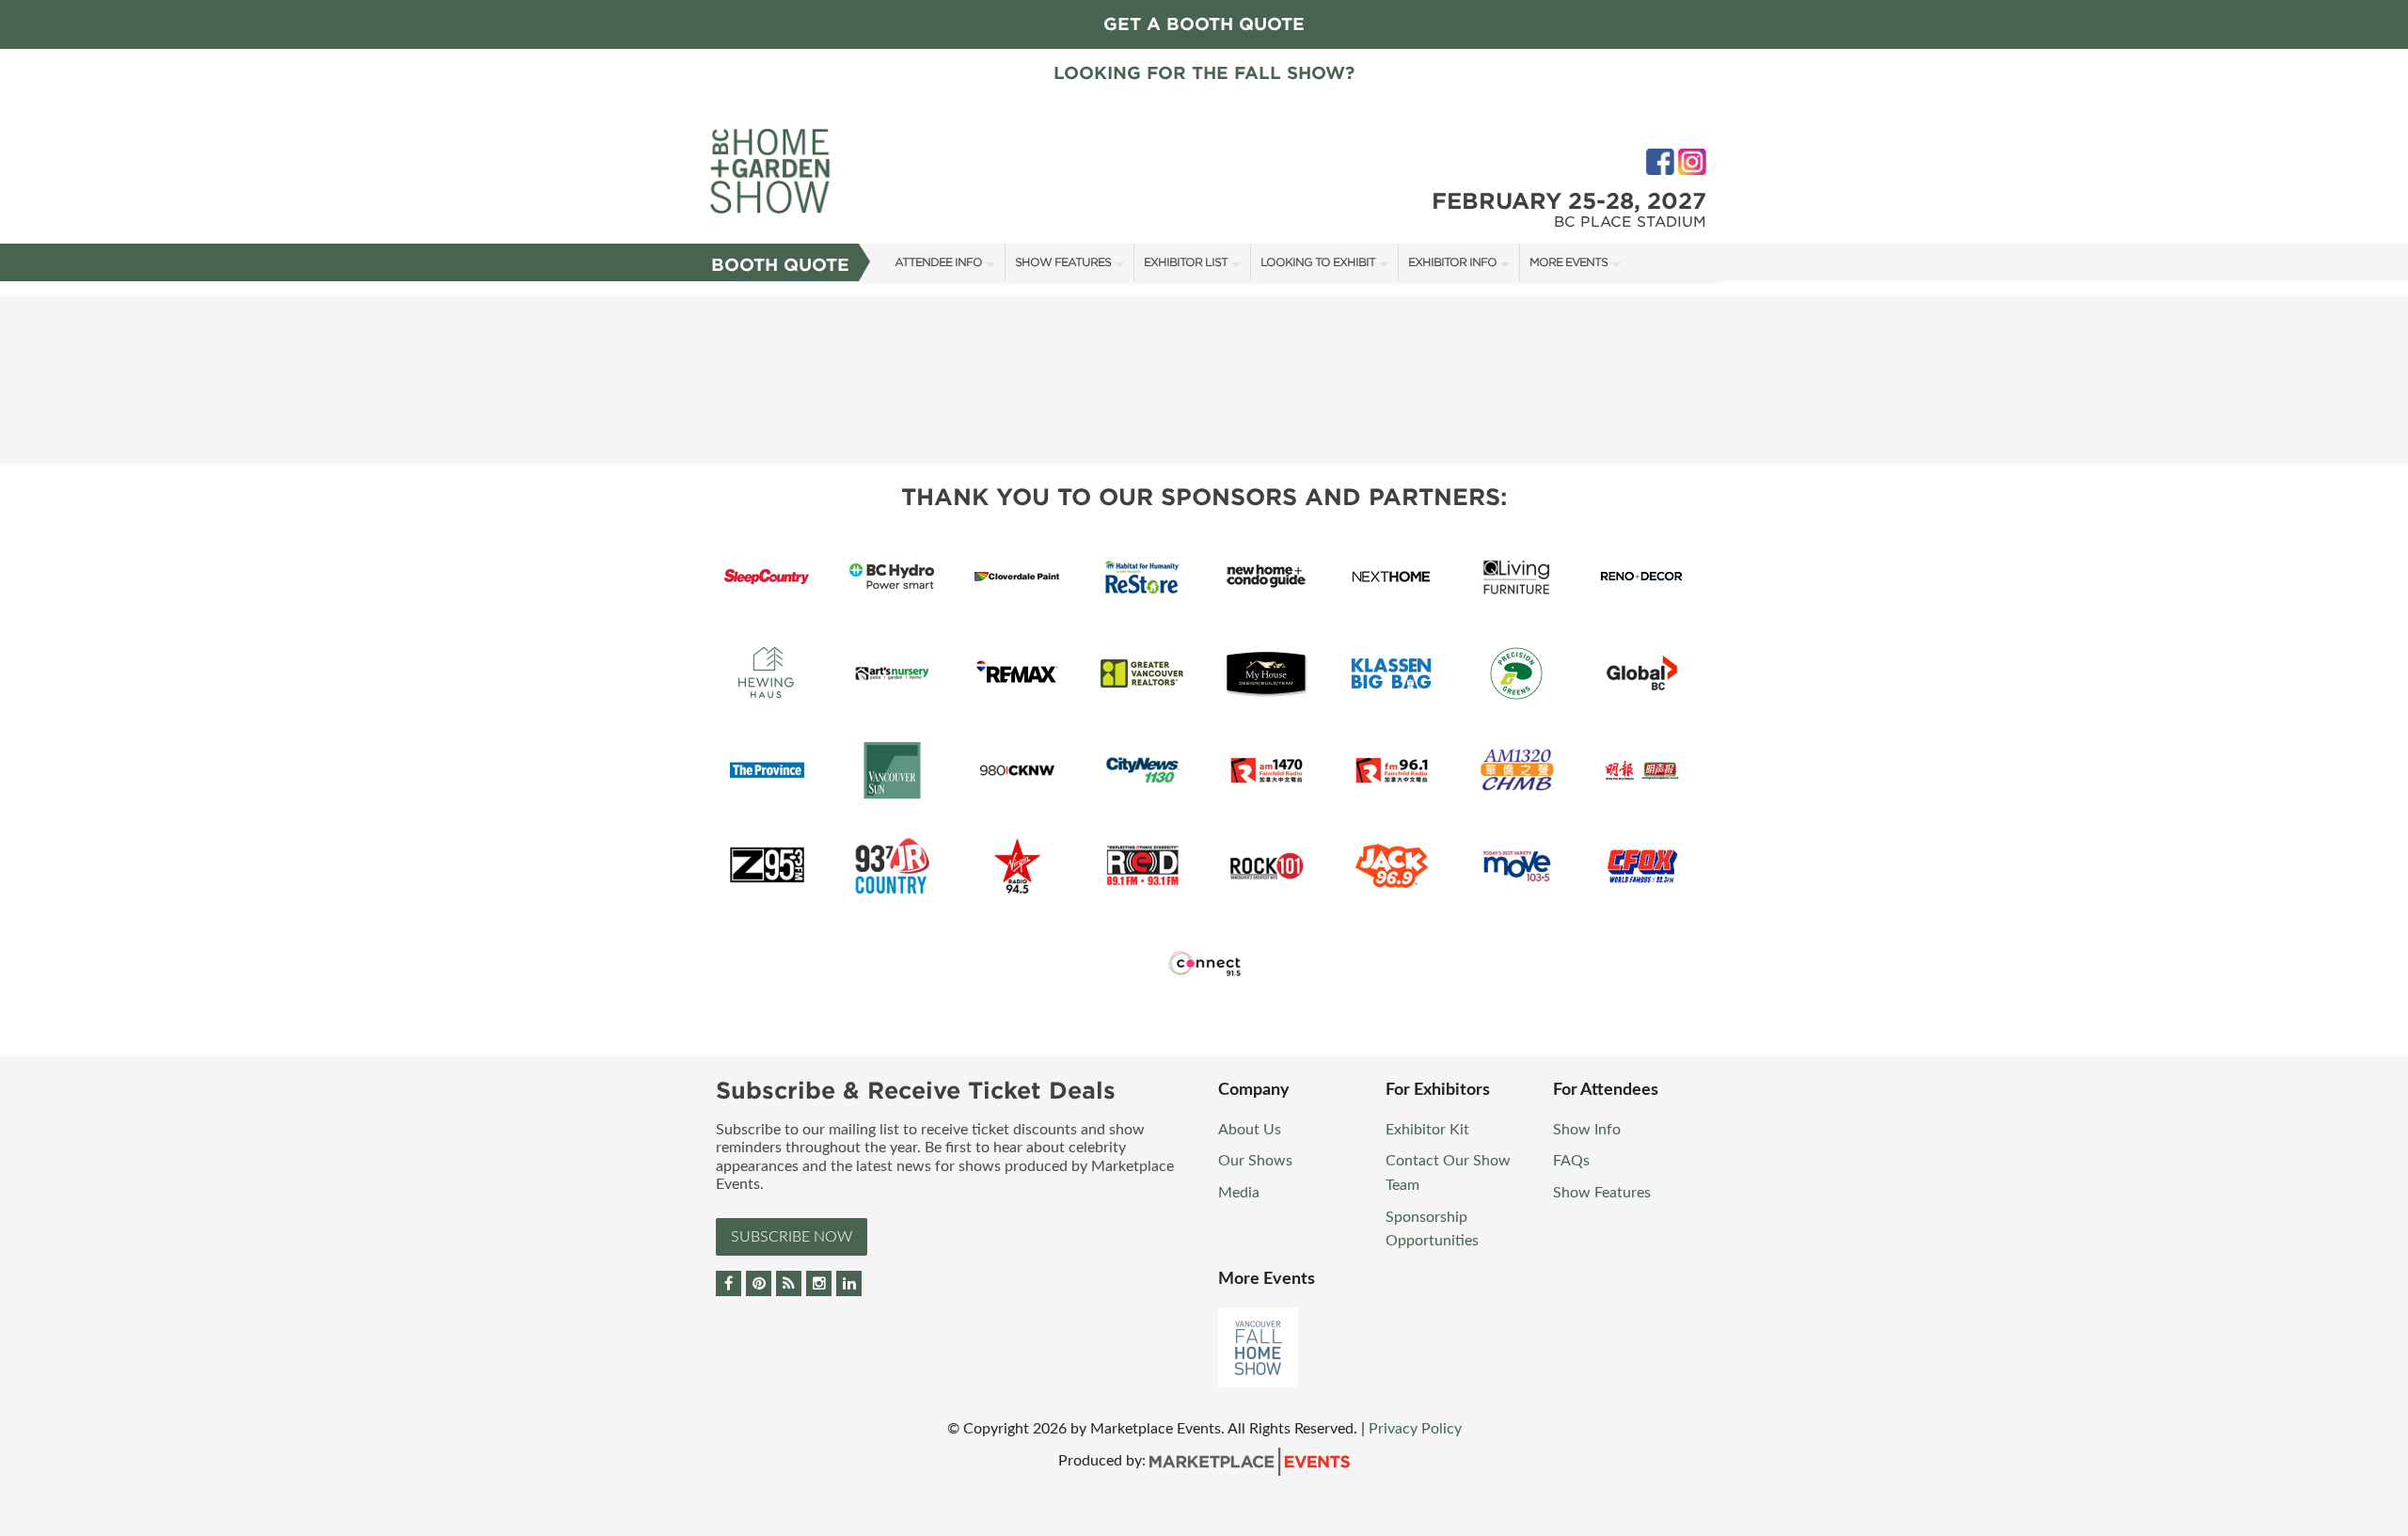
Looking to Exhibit (1318, 262)
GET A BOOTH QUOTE (1204, 24)
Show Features (1063, 262)
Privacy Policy (1415, 1429)
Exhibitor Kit (1427, 1130)
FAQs (1571, 1161)
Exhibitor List (1186, 262)
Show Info (1587, 1130)
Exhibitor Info (1452, 262)
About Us (1250, 1130)
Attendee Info (938, 262)
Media (1239, 1193)
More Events (1568, 262)
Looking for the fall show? (1204, 73)
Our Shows (1255, 1161)
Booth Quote (780, 265)
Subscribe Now (792, 1237)
